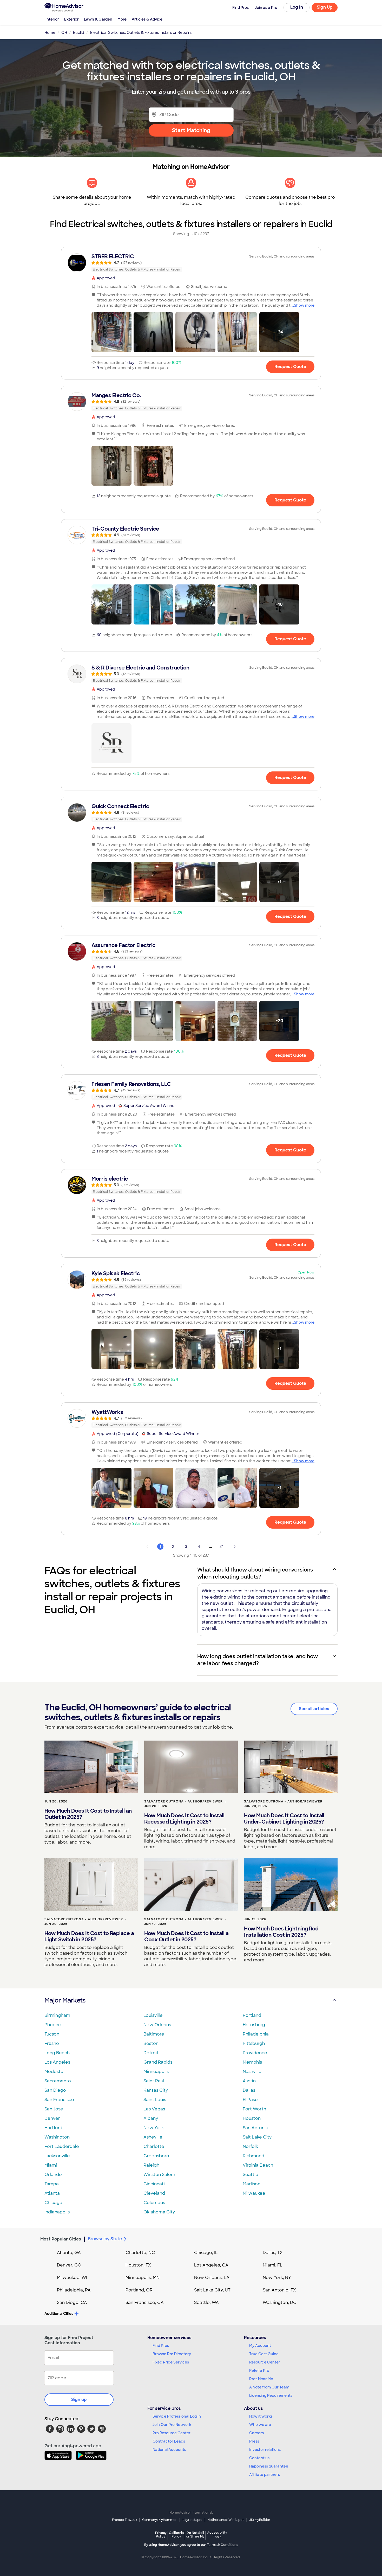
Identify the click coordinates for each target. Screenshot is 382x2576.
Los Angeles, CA (211, 2265)
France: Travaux (125, 2520)
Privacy (161, 2535)
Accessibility (217, 2535)
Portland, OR (139, 2290)
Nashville (252, 2072)
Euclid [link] (79, 33)
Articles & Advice (147, 19)
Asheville (153, 2137)
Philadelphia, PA (74, 2290)
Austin (249, 2081)
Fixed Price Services (171, 2362)
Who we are (260, 2425)
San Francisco (59, 2100)
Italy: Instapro (192, 2520)
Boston (151, 2043)
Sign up (79, 2400)
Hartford (53, 2128)
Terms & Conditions (222, 2545)
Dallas (249, 2090)
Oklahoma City (159, 2212)
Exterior (71, 19)
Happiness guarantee (269, 2466)
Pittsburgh (254, 2043)
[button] (111, 332)
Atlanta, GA (69, 2253)
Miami (51, 2165)
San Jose (54, 2109)
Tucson (52, 2034)
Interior (52, 19)
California (176, 2535)
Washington (57, 2137)
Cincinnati (154, 2184)
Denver (52, 2118)
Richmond (253, 2156)
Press (254, 2441)
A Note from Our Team (269, 2387)
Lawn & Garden (98, 19)
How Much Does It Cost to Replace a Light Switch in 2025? (89, 1936)
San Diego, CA (72, 2303)
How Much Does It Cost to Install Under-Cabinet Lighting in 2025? (284, 1819)
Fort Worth (254, 2109)
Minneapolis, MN (143, 2278)
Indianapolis (57, 2212)
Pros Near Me (261, 2379)
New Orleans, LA (212, 2278)
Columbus (154, 2203)
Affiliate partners (265, 2475)
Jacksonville (57, 2156)
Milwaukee (254, 2193)
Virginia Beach (258, 2165)
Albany (151, 2118)
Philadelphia (256, 2034)
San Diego (55, 2090)
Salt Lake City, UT (212, 2290)
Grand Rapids (158, 2062)
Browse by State (105, 2239)
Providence (255, 2053)
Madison (252, 2184)
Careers (256, 2433)
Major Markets (65, 2000)
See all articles (314, 1709)
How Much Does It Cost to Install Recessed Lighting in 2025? (184, 1819)
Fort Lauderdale (62, 2146)
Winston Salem (159, 2175)
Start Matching (191, 130)
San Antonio (256, 2128)
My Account (260, 2346)
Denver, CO (69, 2265)
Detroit (151, 2053)
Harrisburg (254, 2025)
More (122, 19)
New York (154, 2128)
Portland (252, 2015)
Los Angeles (57, 2062)
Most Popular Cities (61, 2239)
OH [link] (64, 33)
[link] (191, 263)
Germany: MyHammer (159, 2520)
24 (222, 1547)
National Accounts (169, 2450)
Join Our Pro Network (172, 2425)
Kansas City (156, 2090)
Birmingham (57, 2015)
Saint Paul (154, 2081)
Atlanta (52, 2193)
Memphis (252, 2062)
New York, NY (277, 2278)
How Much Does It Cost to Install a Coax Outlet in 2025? (186, 1936)
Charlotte (154, 2146)
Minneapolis (156, 2072)
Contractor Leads (169, 2441)
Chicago (53, 2203)
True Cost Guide (264, 2354)
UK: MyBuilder (259, 2520)
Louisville (153, 2015)
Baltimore (154, 2034)
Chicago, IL (206, 2253)
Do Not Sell (195, 2535)
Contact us (259, 2458)
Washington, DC (280, 2303)
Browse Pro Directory (172, 2354)
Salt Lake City (257, 2137)
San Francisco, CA (145, 2303)
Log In (297, 7)
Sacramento (58, 2081)
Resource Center (265, 2362)
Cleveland (154, 2193)
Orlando (53, 2175)
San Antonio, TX (279, 2290)
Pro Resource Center (172, 2433)
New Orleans (157, 2025)
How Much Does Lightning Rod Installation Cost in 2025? (281, 1932)
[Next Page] (235, 1547)
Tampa (52, 2184)
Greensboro (156, 2156)
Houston (252, 2118)
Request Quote (290, 367)
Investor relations (265, 2450)
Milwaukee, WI (72, 2278)
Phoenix (53, 2025)
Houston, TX (138, 2265)
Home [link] (50, 33)
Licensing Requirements (271, 2395)
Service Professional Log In (177, 2416)
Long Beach (57, 2053)
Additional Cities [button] (59, 2314)
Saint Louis (155, 2100)
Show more (304, 305)
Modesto (54, 2072)
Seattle (251, 2175)
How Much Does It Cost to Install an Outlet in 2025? (88, 1814)
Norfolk (250, 2146)
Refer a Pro (259, 2371)
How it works (261, 2416)
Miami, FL (273, 2265)
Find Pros (161, 2346)
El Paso (250, 2100)
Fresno (52, 2043)
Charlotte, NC (140, 2253)
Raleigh (151, 2165)
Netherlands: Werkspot (226, 2520)
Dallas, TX (273, 2253)
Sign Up (325, 7)
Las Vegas (154, 2109)
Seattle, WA (206, 2303)
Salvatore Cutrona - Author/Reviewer (183, 1801)
